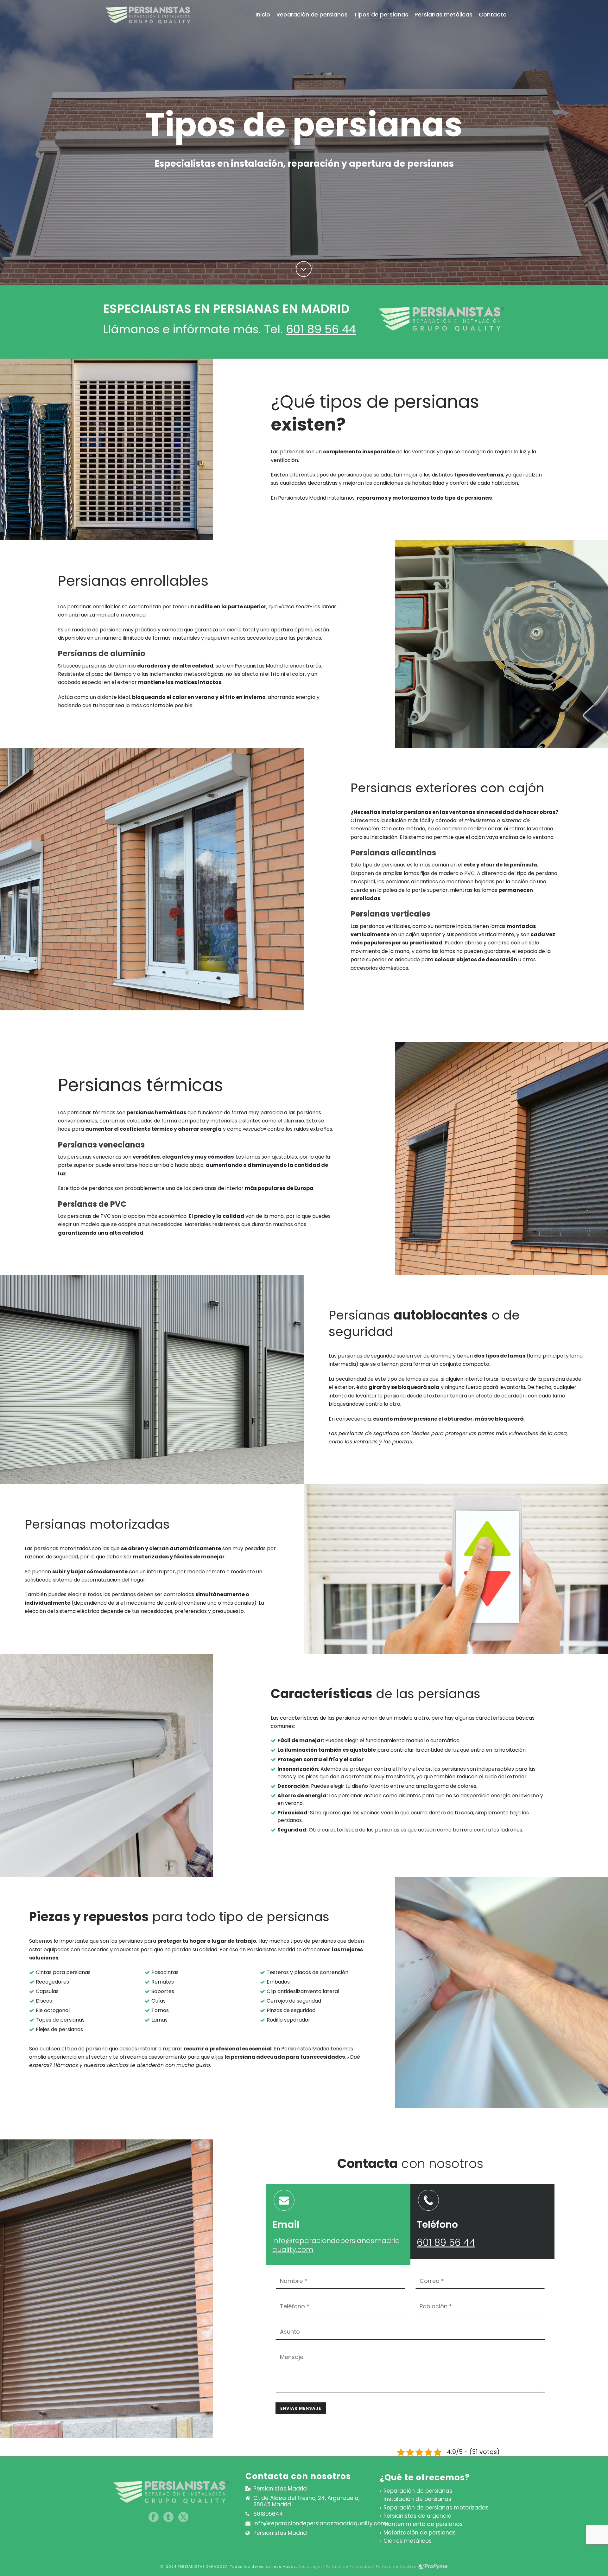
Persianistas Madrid (280, 2533)
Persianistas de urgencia (418, 2516)
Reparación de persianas (312, 15)
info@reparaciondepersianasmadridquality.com (336, 2245)
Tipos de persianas (381, 15)
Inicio (263, 15)
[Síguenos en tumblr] (168, 2518)
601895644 (268, 2514)
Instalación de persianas (417, 2499)
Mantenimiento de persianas (423, 2524)
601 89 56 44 (321, 329)
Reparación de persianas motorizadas (436, 2508)
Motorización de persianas (420, 2533)
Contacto (493, 15)
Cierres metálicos (408, 2541)
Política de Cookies (396, 2566)
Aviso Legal (310, 2566)
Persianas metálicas (443, 15)
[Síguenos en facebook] (154, 2518)
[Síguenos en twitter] (183, 2518)
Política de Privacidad (349, 2566)
